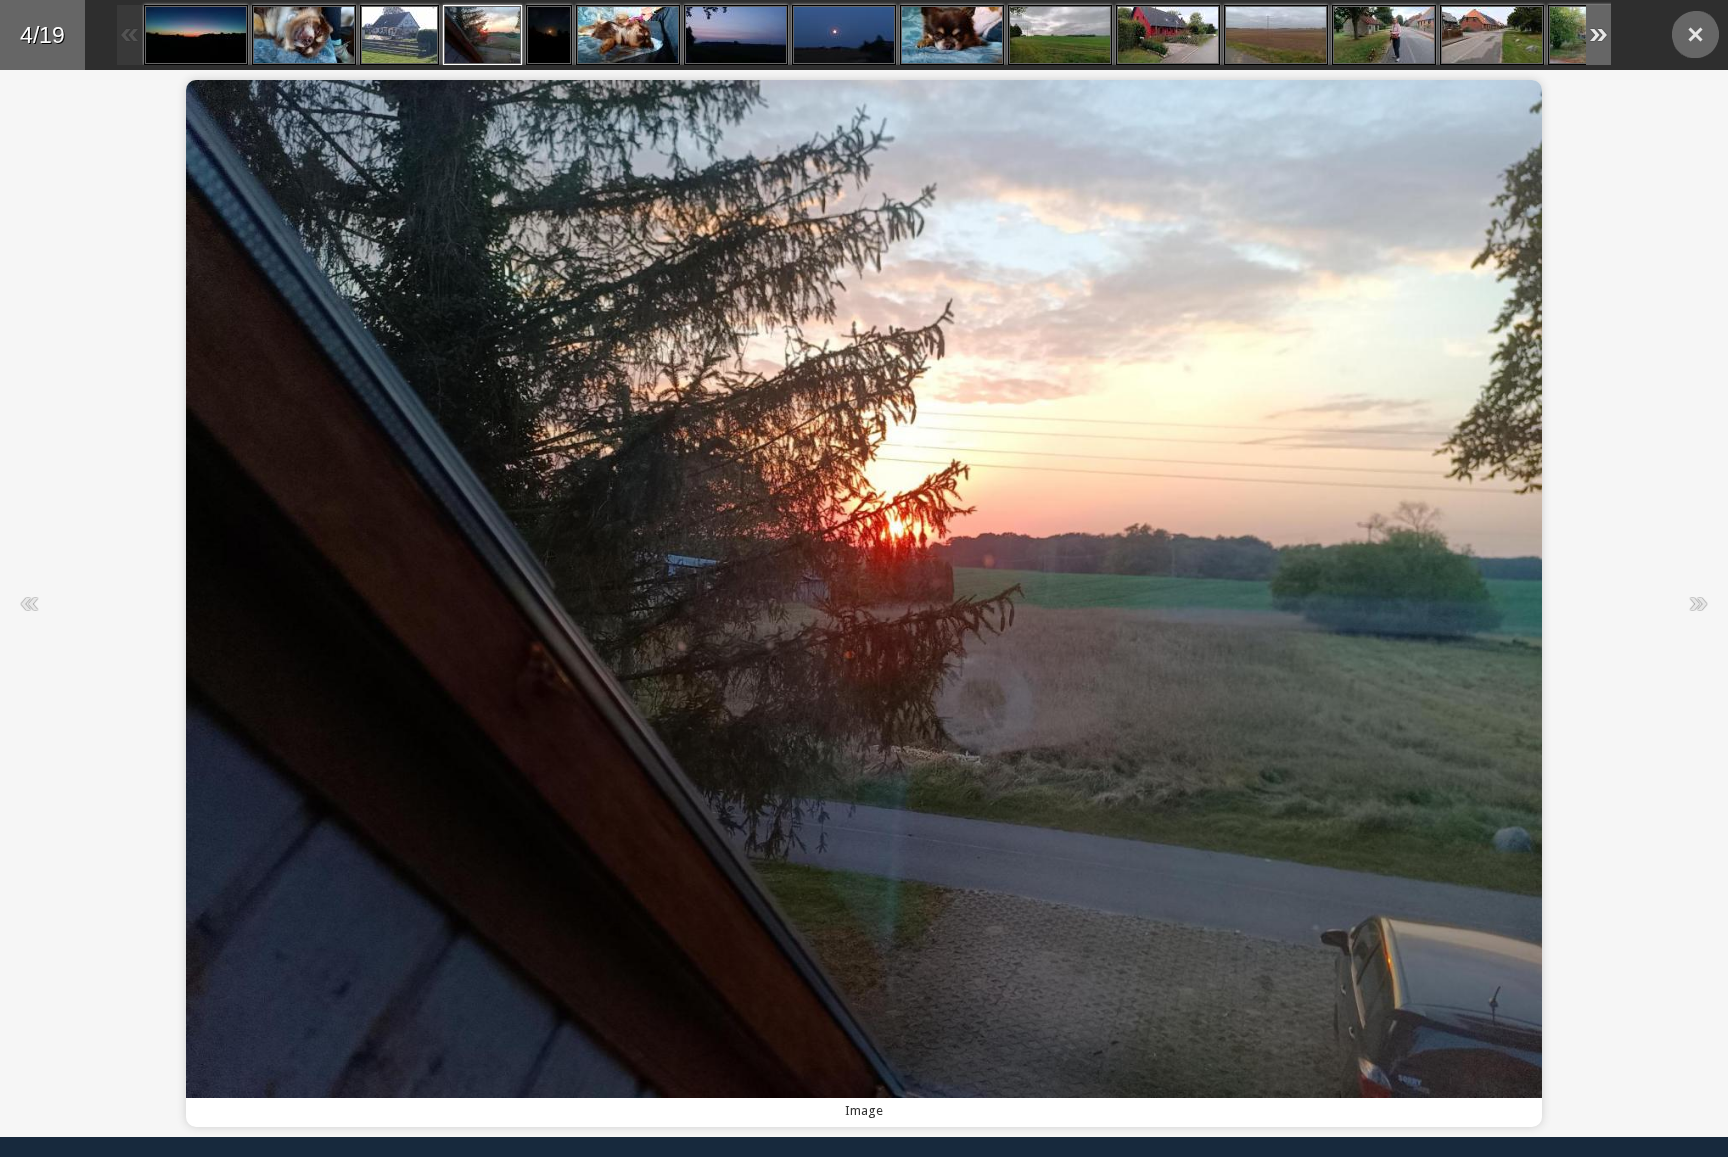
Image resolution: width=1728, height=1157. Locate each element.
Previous (430, 603)
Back (1695, 34)
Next (1298, 603)
